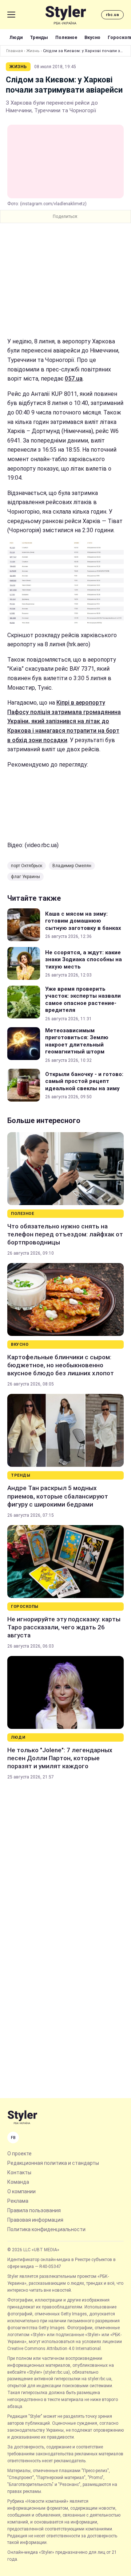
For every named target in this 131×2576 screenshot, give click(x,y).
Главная (15, 51)
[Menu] (11, 15)
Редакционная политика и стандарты (53, 2163)
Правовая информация (35, 2220)
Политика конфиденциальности (46, 2229)
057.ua (74, 379)
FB (13, 2138)
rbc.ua (112, 15)
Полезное (66, 37)
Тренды (39, 37)
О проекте (19, 2154)
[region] (65, 280)
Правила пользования (34, 2210)
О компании (21, 2191)
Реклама (18, 2201)
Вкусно (92, 37)
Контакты (19, 2172)
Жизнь (33, 51)
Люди (16, 37)
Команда (18, 2182)
